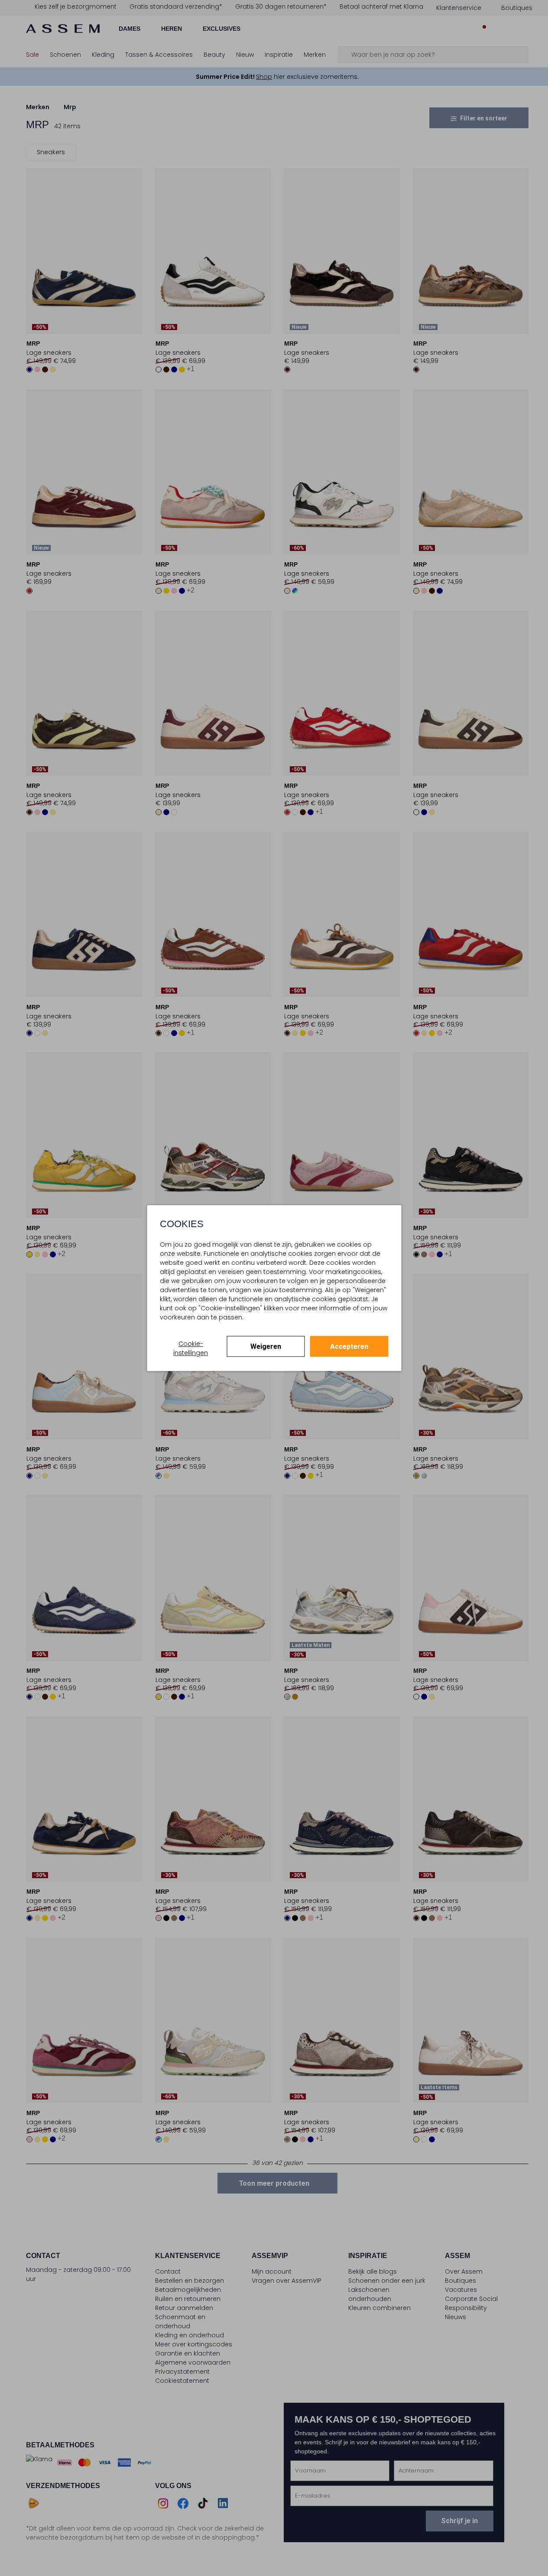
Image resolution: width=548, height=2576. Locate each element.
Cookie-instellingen (191, 1348)
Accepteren (349, 1346)
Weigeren (266, 1346)
